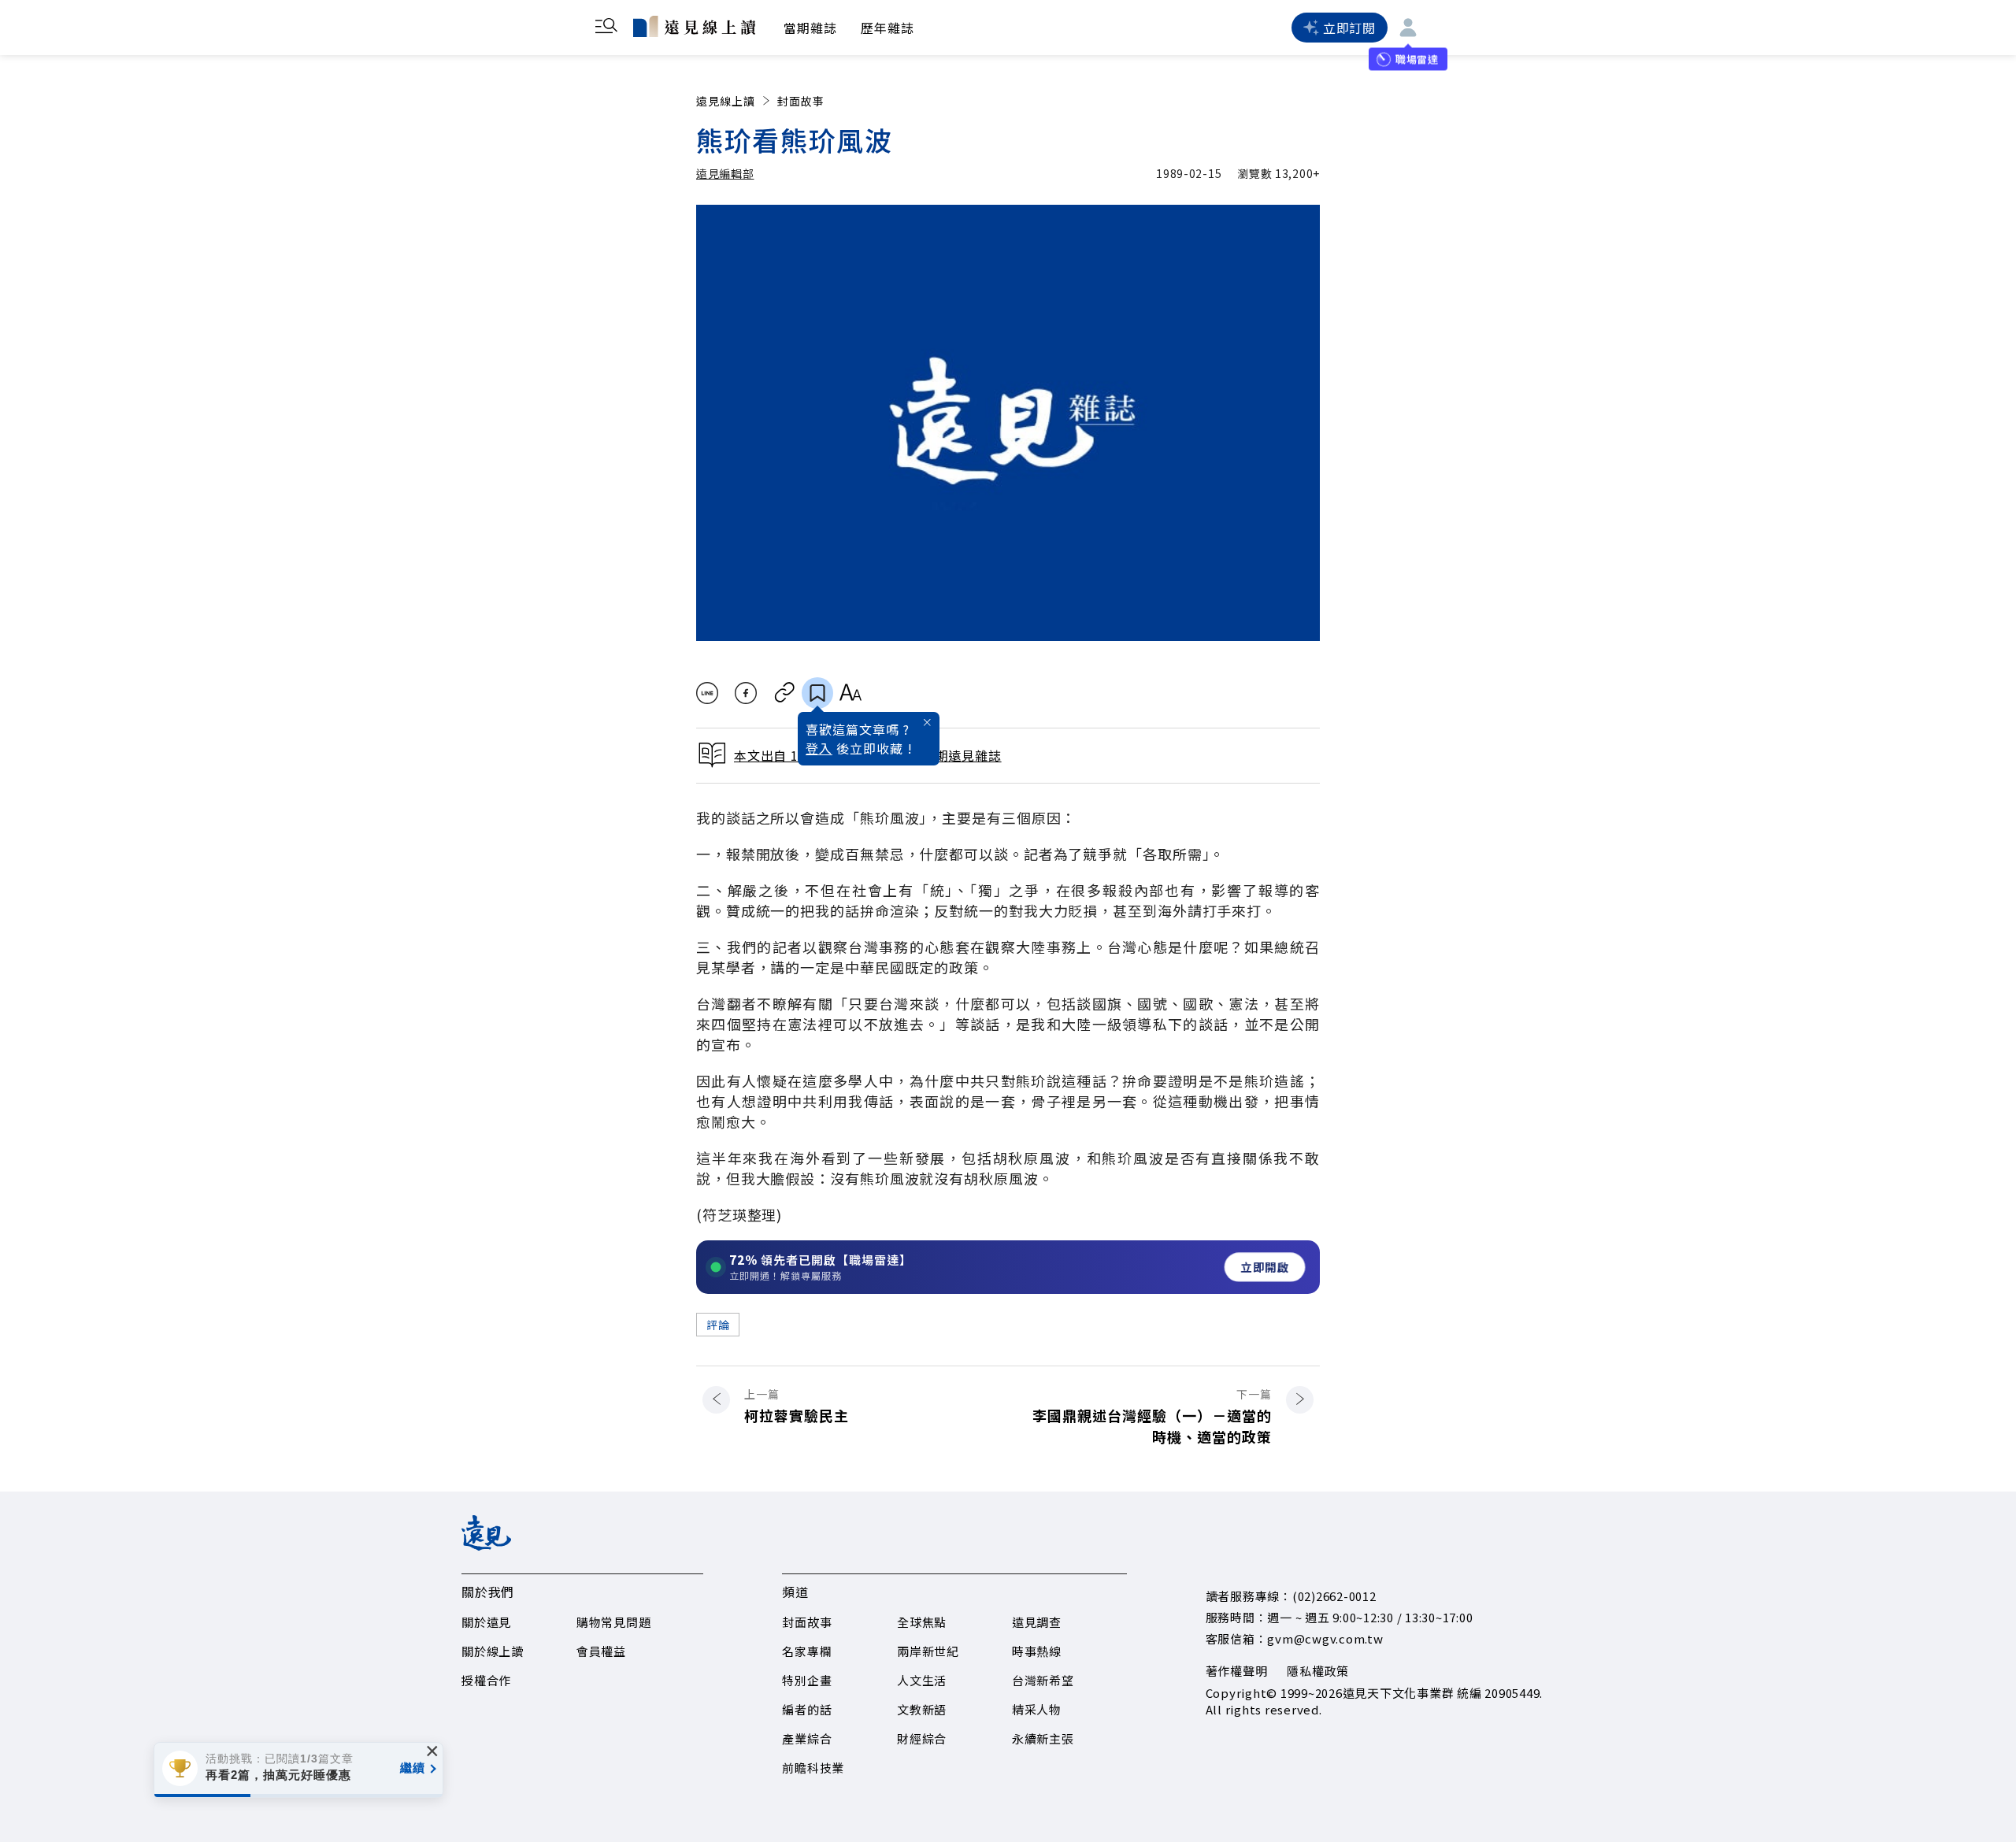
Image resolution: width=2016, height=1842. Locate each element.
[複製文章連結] (785, 693)
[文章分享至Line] (707, 693)
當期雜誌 (810, 28)
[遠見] (486, 1545)
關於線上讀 (493, 1651)
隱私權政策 (1318, 1671)
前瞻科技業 (813, 1768)
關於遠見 (486, 1622)
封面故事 (801, 101)
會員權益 (601, 1651)
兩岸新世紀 (928, 1651)
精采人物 (1037, 1709)
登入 (819, 748)
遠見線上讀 (726, 101)
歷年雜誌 (888, 28)
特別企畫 (807, 1680)
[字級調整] (850, 693)
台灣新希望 (1043, 1680)
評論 (718, 1325)
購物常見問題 (614, 1622)
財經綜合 (922, 1738)
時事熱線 (1037, 1651)
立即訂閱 (1349, 28)
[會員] (1408, 28)
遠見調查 (1037, 1622)
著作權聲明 (1237, 1671)
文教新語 (922, 1709)
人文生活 (922, 1680)
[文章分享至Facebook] (746, 693)
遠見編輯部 (725, 173)
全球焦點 (922, 1622)
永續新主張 (1043, 1738)
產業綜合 (807, 1738)
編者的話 (807, 1709)
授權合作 (486, 1680)
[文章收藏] (817, 693)
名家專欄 (807, 1651)
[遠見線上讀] (694, 26)
